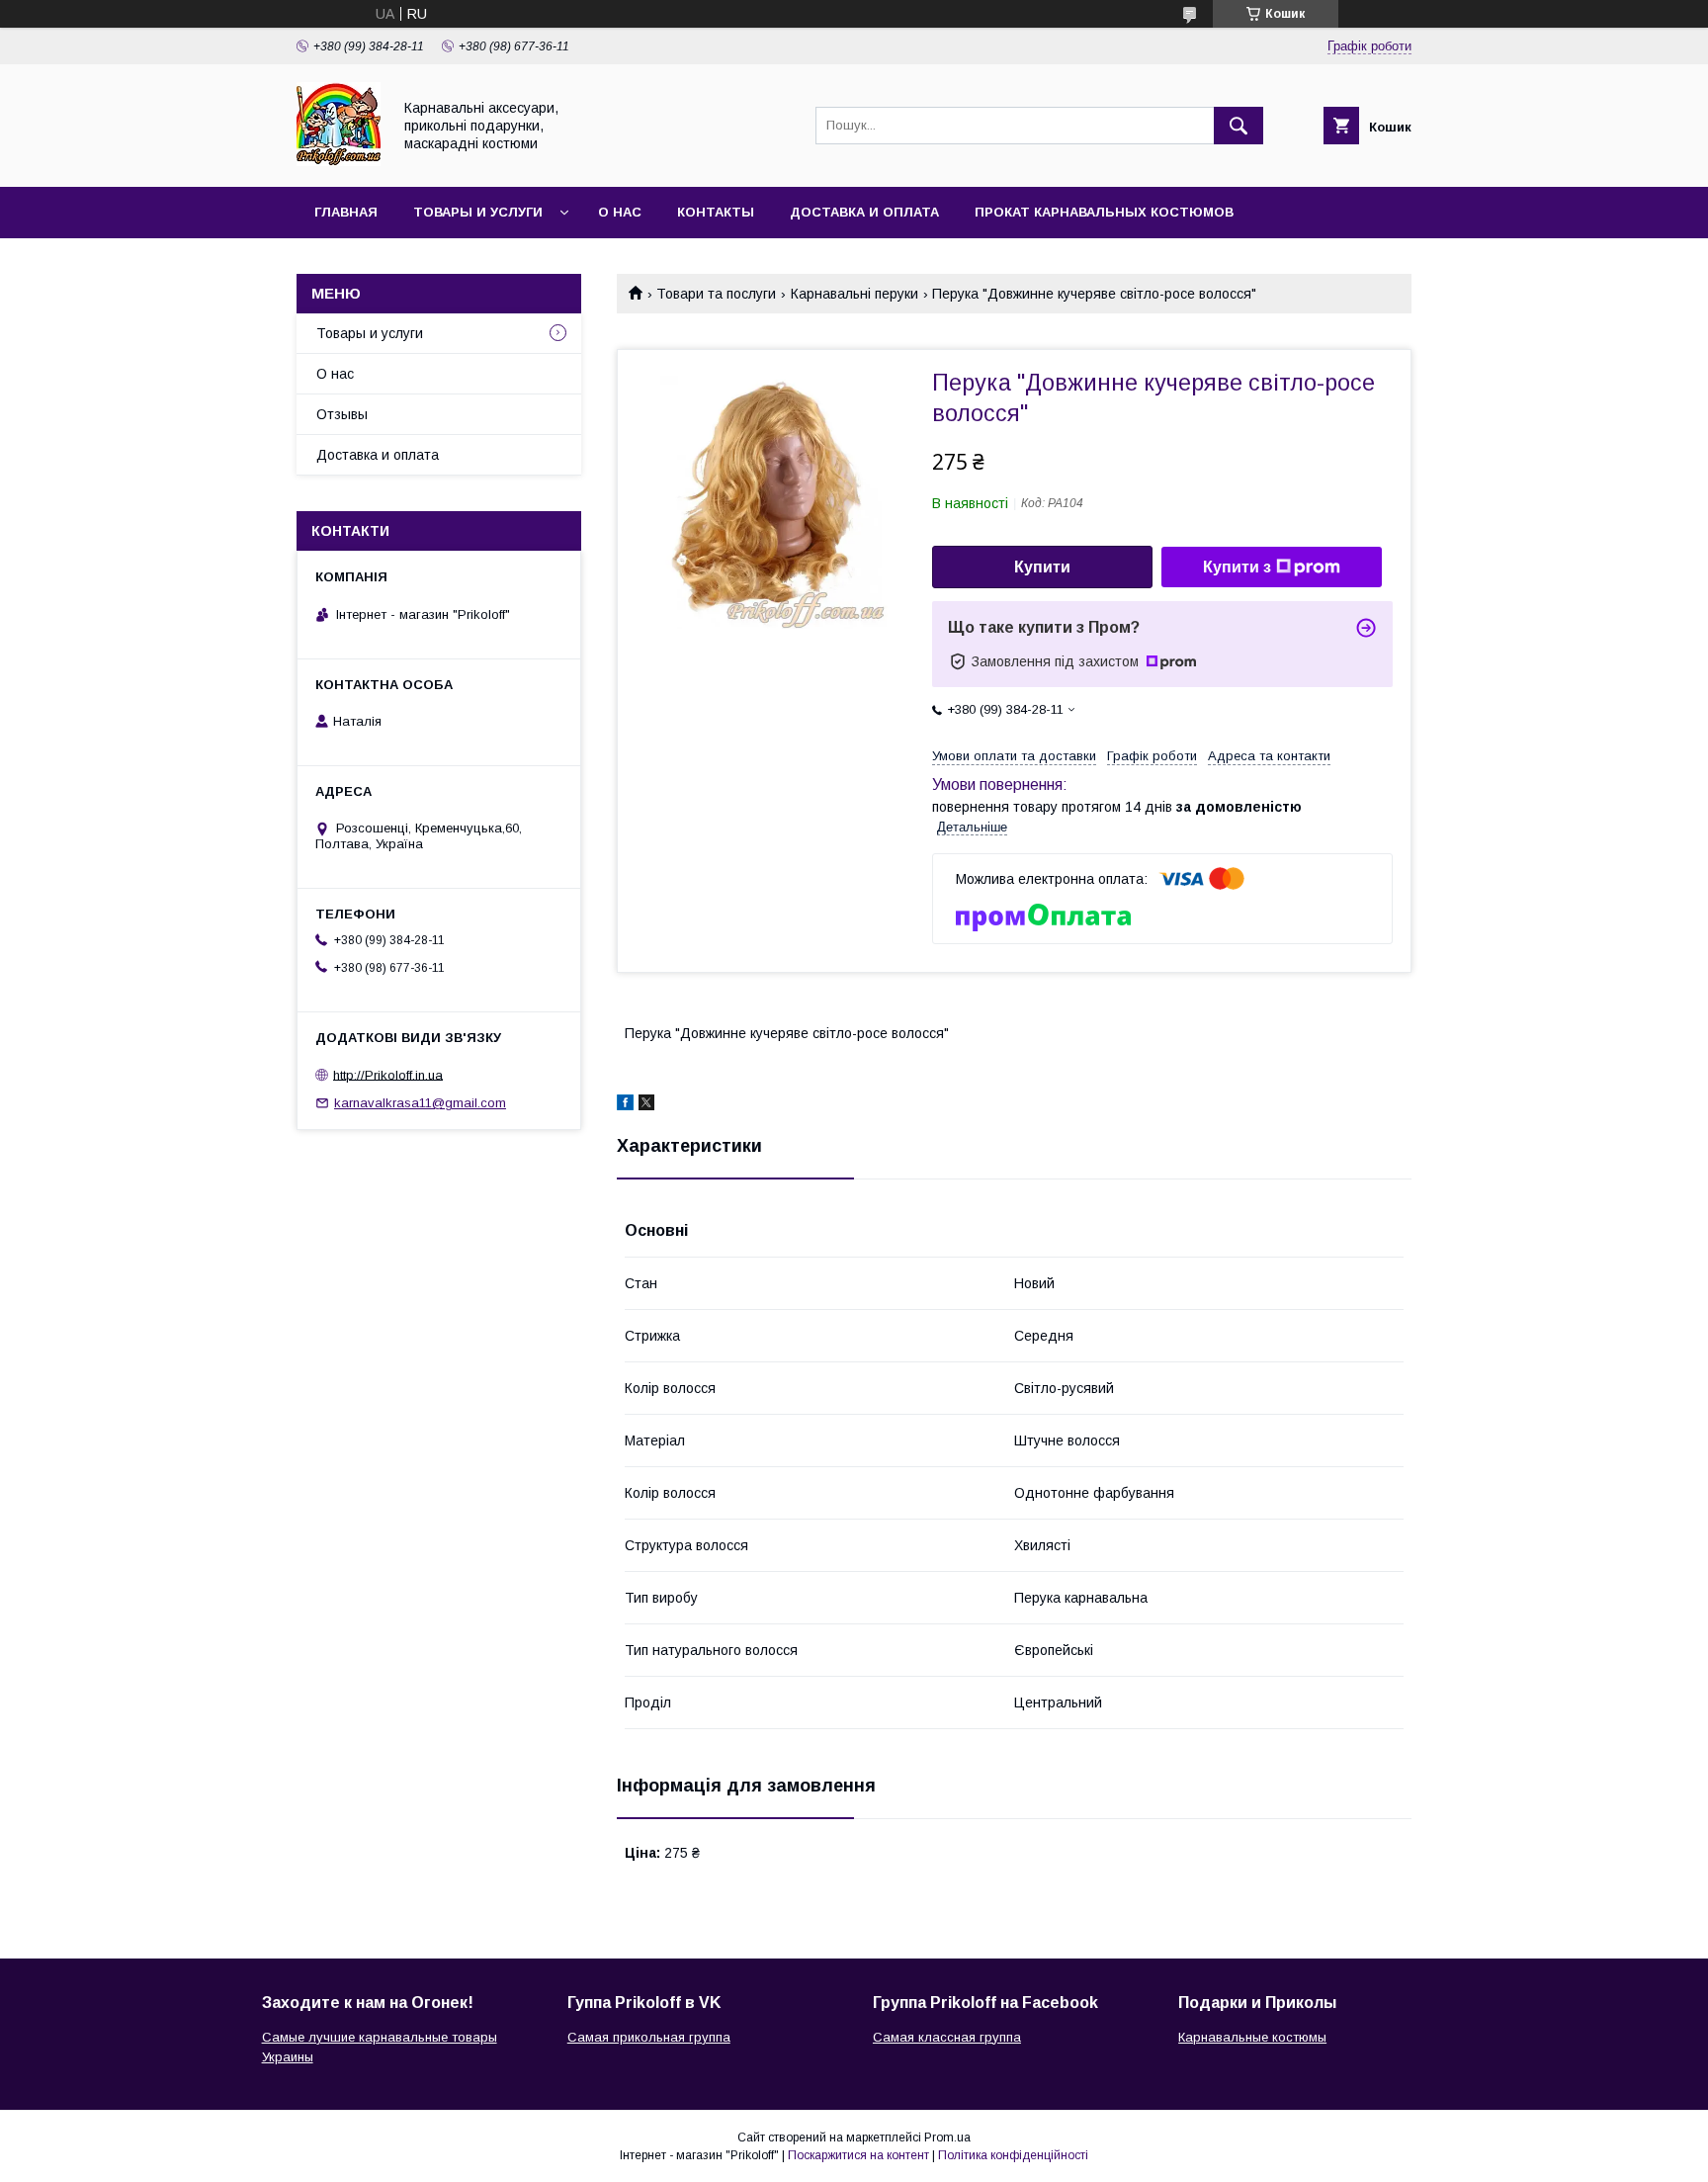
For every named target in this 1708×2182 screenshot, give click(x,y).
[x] (646, 1105)
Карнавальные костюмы (1252, 2037)
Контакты (716, 212)
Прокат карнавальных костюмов (1104, 212)
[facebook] (625, 1105)
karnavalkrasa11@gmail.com (420, 1103)
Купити (1042, 567)
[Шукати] (1238, 126)
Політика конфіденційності (1013, 2155)
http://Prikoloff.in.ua (388, 1074)
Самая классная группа (947, 2037)
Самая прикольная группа (649, 2037)
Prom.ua (947, 2138)
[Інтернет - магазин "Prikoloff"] (339, 161)
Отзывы (342, 414)
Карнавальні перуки (854, 294)
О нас (620, 212)
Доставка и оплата (864, 212)
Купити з (1237, 567)
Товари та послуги (716, 294)
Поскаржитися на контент (858, 2155)
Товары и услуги (478, 212)
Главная (346, 212)
